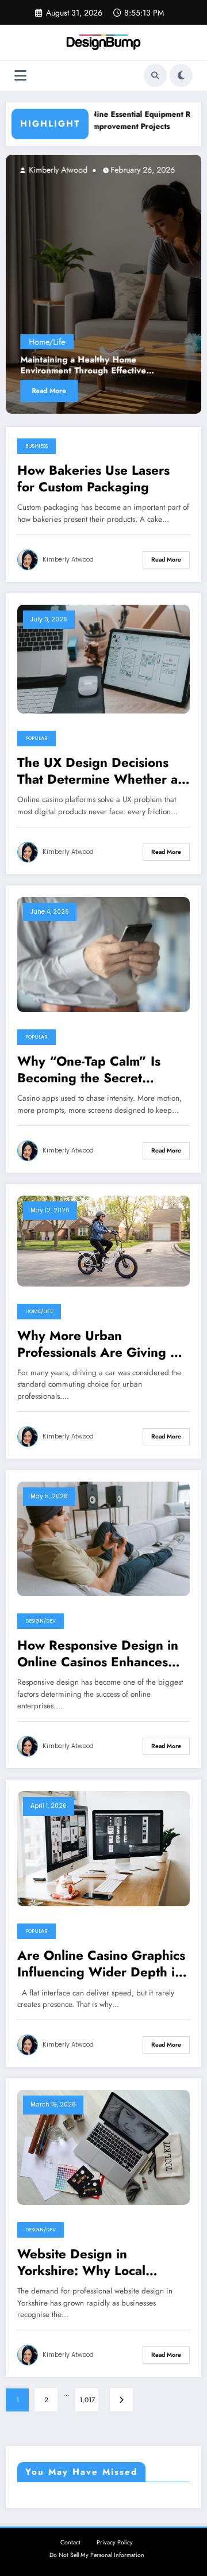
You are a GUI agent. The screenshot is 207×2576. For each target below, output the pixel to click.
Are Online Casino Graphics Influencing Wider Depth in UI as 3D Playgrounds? (101, 1964)
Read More (49, 391)
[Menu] (20, 76)
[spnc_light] (181, 75)
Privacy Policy (115, 2542)
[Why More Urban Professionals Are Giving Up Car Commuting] (103, 1241)
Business (37, 446)
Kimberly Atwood (57, 170)
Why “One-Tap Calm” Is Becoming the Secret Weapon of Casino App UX (98, 1070)
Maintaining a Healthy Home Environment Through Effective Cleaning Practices (83, 366)
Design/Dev (41, 1621)
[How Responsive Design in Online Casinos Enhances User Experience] (103, 1538)
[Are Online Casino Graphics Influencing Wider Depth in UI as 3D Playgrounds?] (103, 1848)
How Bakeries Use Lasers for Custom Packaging (93, 479)
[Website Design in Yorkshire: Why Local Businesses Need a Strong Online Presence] (103, 2147)
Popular (37, 738)
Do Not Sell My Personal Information (97, 2555)
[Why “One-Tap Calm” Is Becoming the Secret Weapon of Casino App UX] (103, 954)
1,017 (87, 2400)
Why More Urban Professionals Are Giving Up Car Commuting (102, 1344)
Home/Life (47, 342)
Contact (70, 2542)
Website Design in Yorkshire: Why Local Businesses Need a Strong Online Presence (96, 2263)
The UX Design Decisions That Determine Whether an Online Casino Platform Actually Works (101, 771)
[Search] (155, 75)
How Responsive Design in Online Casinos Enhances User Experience (98, 1654)
